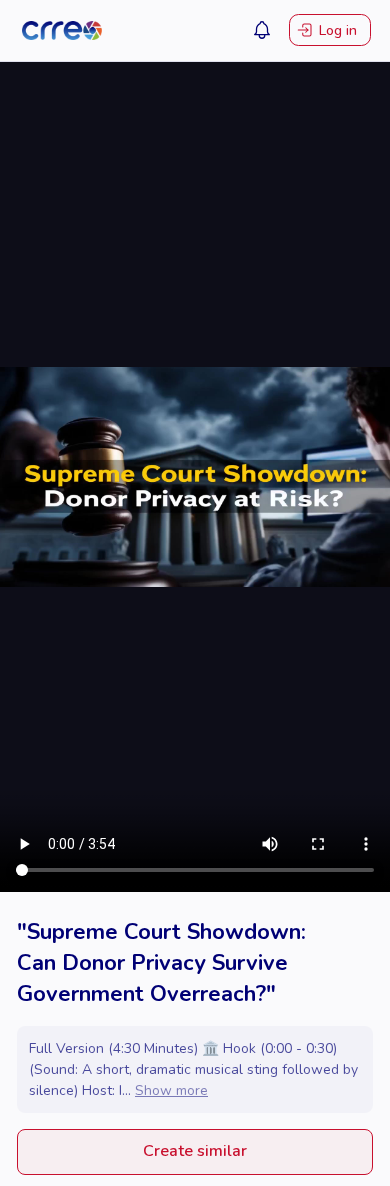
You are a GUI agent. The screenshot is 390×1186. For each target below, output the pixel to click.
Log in (338, 30)
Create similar (195, 1151)
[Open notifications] (262, 30)
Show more (171, 1090)
